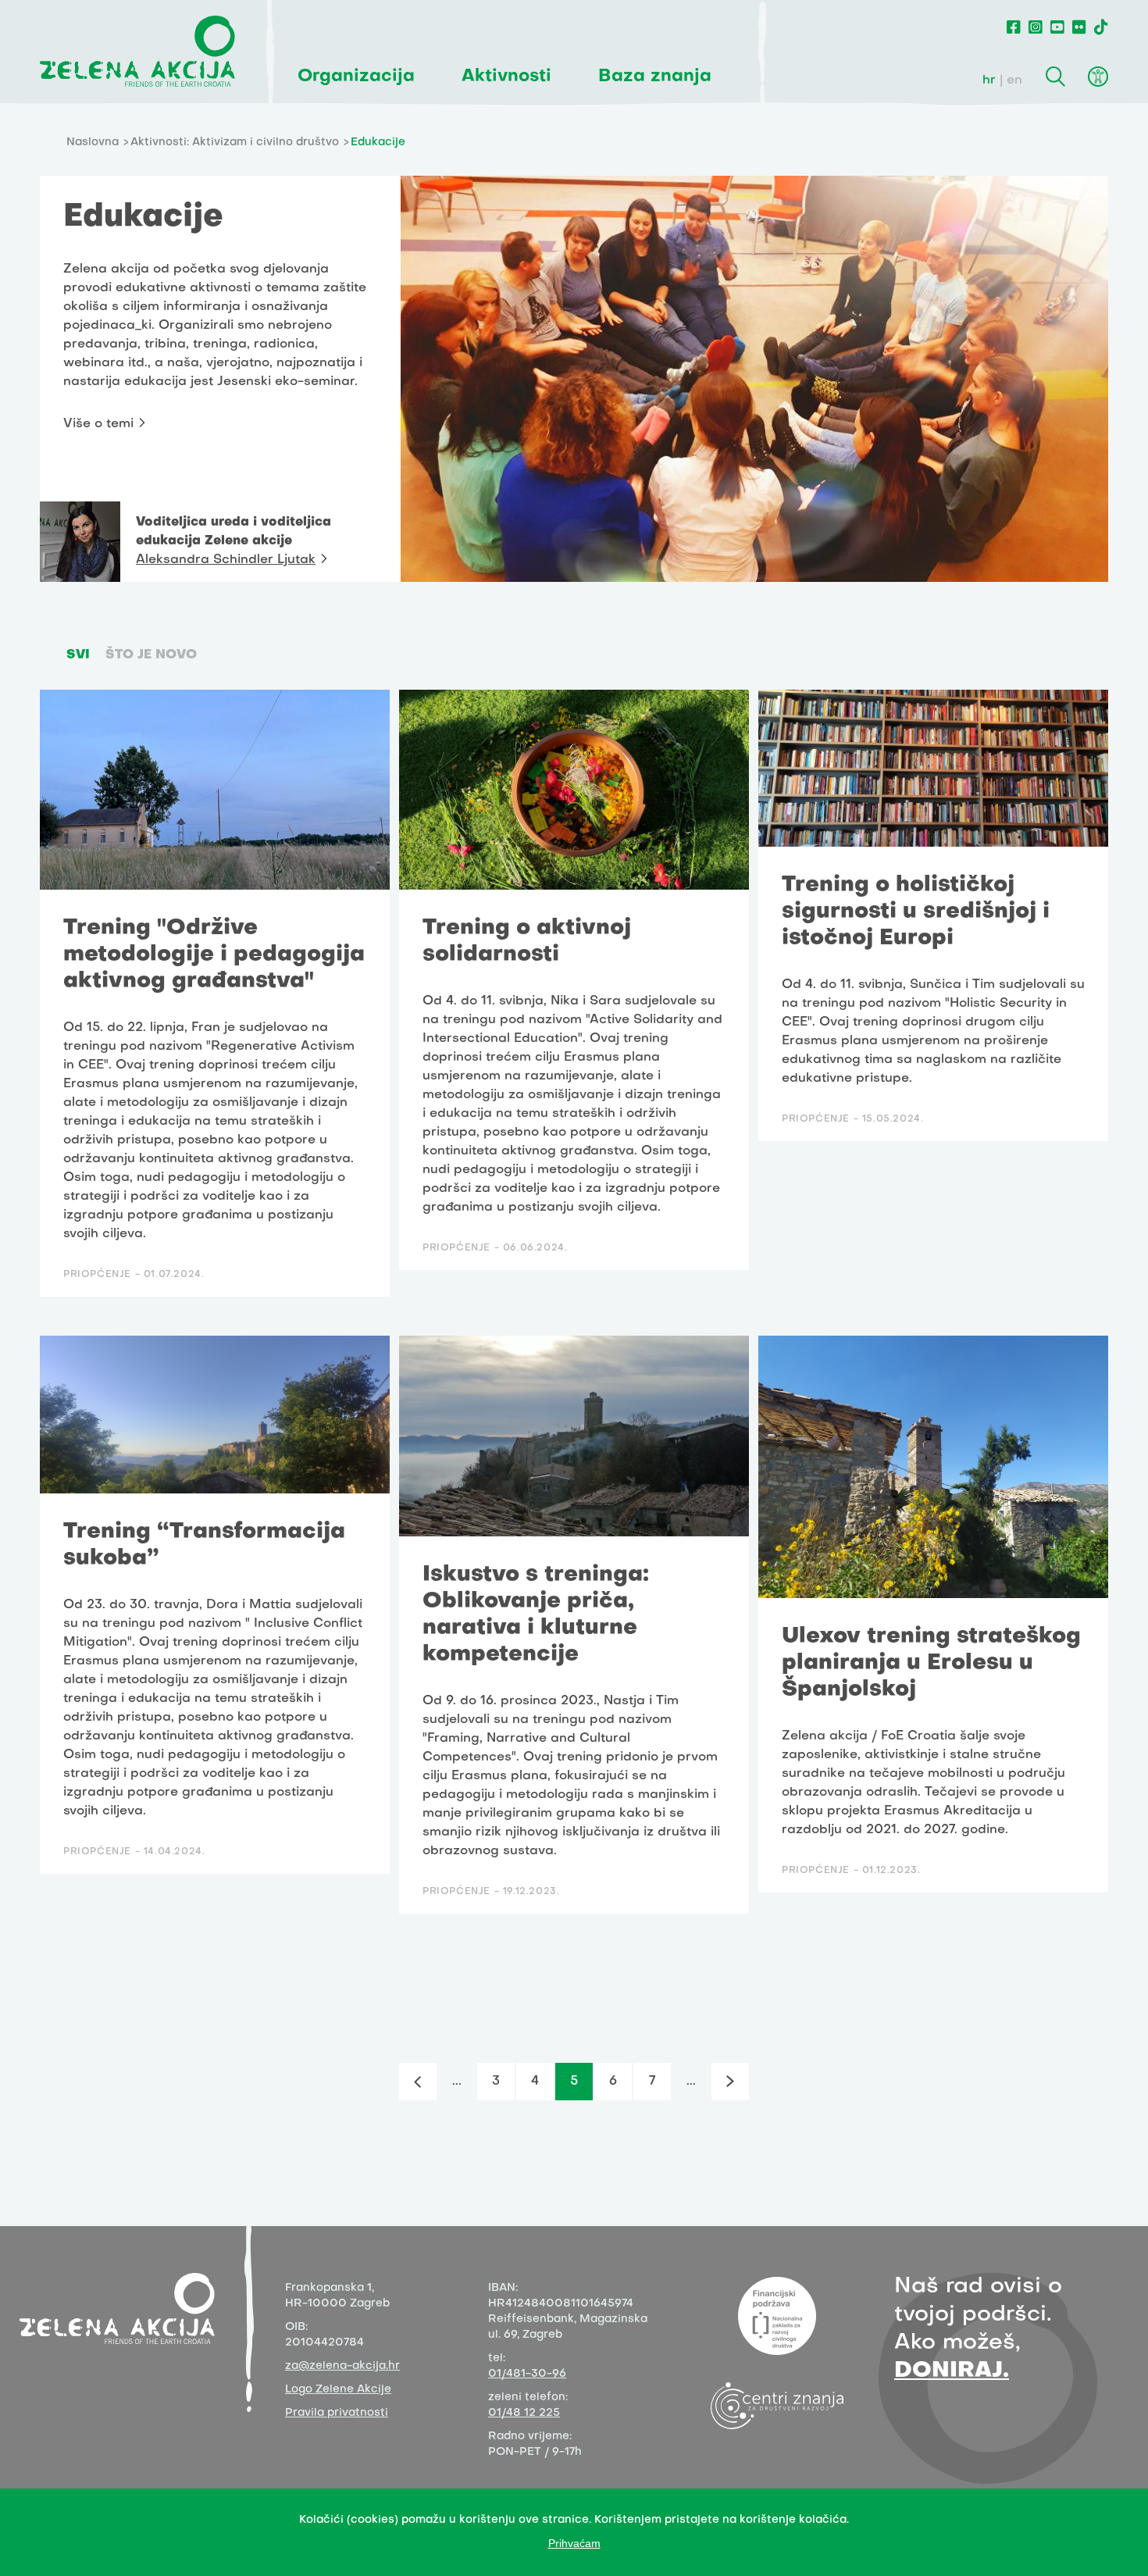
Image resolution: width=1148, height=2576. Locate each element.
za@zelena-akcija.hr (342, 2366)
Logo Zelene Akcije (338, 2390)
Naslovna (93, 143)
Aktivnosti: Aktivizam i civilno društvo (235, 143)
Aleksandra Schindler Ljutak (226, 560)
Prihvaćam (574, 2543)
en (1014, 80)
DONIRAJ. (952, 2371)
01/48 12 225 (524, 2413)
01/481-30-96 (527, 2374)
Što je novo (151, 655)
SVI (78, 655)
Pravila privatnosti (337, 2413)
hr (989, 80)
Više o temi (98, 424)
